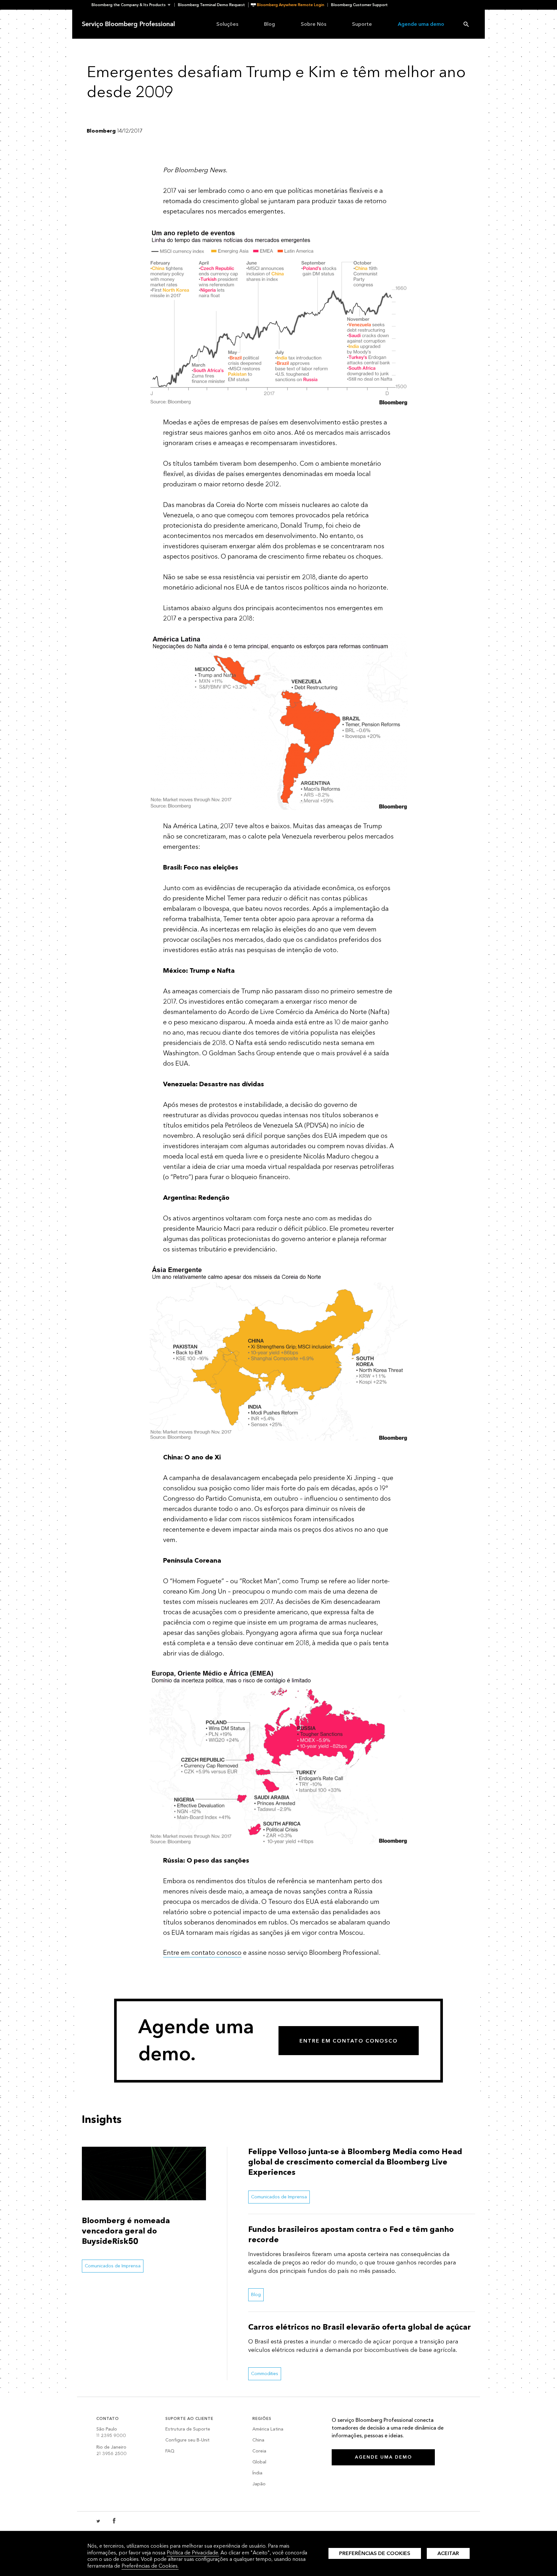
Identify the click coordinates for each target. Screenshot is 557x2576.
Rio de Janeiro (112, 2450)
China (258, 2440)
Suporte (362, 24)
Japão (259, 2484)
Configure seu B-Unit (187, 2440)
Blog (269, 24)
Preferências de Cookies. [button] (150, 2566)
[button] (133, 5)
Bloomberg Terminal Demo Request (211, 5)
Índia (257, 2473)
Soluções (227, 24)
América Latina (268, 2429)
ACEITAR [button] (448, 2553)
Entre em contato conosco (202, 1953)
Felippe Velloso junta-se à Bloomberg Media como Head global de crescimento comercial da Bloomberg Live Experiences (355, 2162)
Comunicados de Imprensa (113, 2266)
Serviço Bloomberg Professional (128, 24)
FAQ (170, 2451)
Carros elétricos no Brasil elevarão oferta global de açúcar (360, 2327)
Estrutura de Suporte (188, 2429)
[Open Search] (466, 24)
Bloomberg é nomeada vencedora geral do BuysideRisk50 (126, 2231)
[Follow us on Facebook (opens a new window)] (114, 2521)
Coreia (259, 2451)
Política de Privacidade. (193, 2553)
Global (259, 2462)
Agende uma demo (421, 24)
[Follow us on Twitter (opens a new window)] (99, 2521)
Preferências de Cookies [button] (375, 2553)
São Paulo (111, 2432)
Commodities (265, 2374)
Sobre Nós (313, 24)
